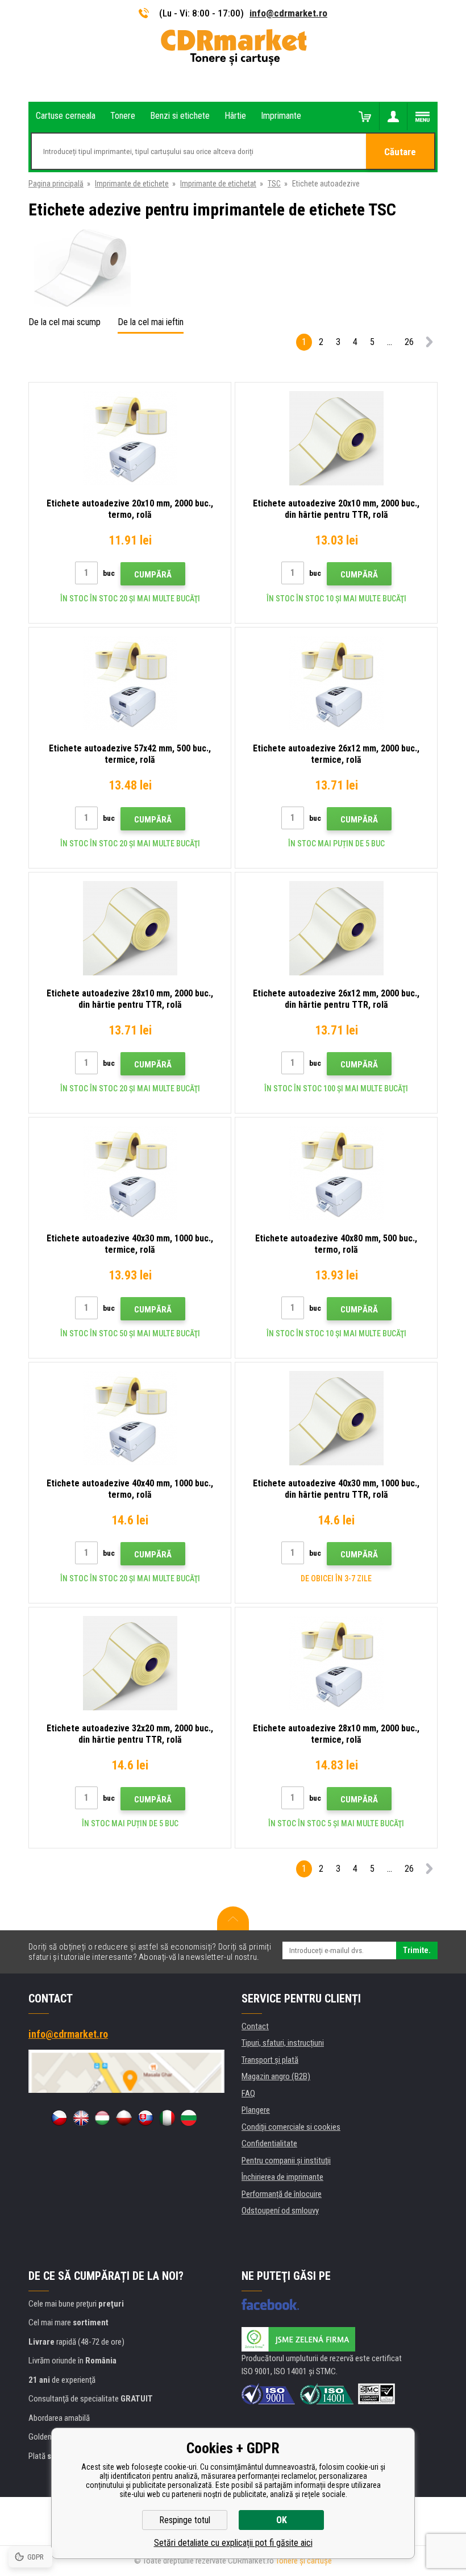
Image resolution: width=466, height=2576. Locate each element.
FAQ (248, 2093)
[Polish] (124, 2118)
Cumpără (153, 575)
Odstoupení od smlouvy (280, 2211)
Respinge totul (185, 2520)
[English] (81, 2118)
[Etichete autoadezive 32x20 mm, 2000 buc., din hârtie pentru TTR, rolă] (130, 1663)
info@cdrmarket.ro (288, 13)
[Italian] (167, 2118)
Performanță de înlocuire (282, 2194)
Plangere (256, 2110)
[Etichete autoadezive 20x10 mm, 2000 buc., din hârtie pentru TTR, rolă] (336, 438)
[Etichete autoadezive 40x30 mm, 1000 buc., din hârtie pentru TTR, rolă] (336, 1418)
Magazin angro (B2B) (276, 2076)
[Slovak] (145, 2118)
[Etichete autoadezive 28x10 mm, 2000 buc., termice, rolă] (336, 1663)
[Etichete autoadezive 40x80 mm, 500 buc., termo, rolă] (336, 1173)
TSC (274, 184)
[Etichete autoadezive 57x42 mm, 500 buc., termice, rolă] (130, 683)
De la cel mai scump (65, 322)
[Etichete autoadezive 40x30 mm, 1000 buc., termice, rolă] (130, 1173)
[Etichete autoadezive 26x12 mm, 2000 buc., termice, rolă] (336, 683)
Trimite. (417, 1950)
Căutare (400, 152)
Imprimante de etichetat (218, 184)
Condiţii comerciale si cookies (291, 2127)
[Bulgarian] (189, 2118)
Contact (255, 2026)
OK (282, 2520)
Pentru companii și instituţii (286, 2160)
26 (409, 342)
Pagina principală (56, 184)
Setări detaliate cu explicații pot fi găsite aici (233, 2543)
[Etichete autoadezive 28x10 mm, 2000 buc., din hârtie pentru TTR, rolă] (130, 928)
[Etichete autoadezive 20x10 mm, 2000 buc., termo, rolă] (130, 438)
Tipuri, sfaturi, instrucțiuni (283, 2043)
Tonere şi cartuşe (304, 2561)
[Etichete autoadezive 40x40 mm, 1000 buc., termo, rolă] (130, 1418)
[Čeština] (59, 2118)
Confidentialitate (269, 2143)
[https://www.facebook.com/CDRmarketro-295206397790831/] (270, 2304)
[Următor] (429, 344)
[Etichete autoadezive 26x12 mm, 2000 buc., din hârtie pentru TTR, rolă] (336, 928)
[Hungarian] (102, 2118)
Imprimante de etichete (132, 184)
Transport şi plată (270, 2060)
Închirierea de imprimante (282, 2177)
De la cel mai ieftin (151, 322)
